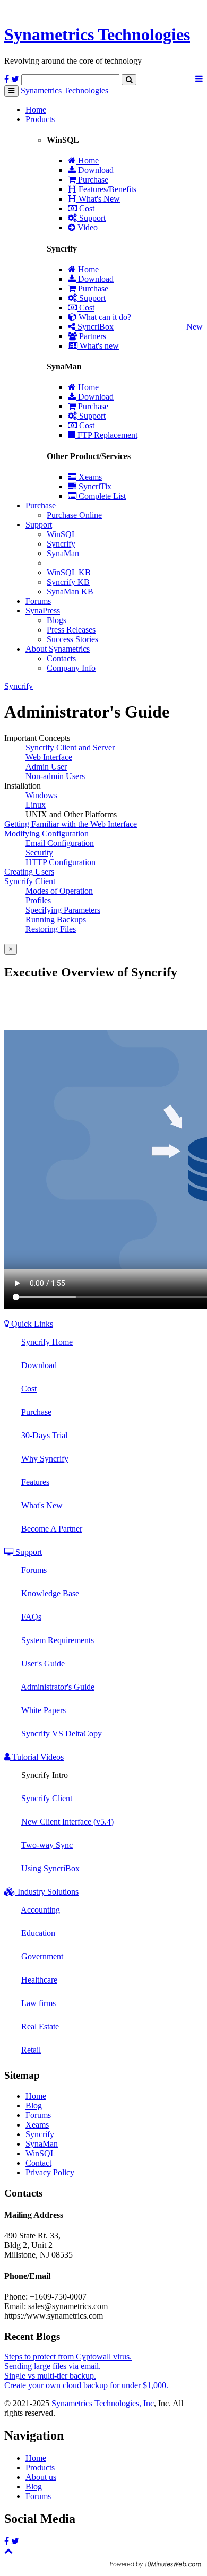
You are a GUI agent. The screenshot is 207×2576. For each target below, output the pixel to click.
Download (95, 170)
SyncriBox (94, 327)
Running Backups (56, 919)
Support (91, 218)
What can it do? (104, 317)
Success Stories (72, 639)
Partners (92, 336)
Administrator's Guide (58, 1687)
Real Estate (40, 2026)
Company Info (71, 668)
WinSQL (62, 534)
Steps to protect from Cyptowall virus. (68, 2357)
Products (40, 119)
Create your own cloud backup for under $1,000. (86, 2385)
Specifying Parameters (63, 910)
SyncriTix (94, 486)
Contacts (61, 658)
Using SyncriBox (50, 1868)
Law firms (38, 2003)
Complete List (101, 496)
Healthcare (39, 1980)
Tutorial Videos (37, 1757)
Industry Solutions (47, 1892)
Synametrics (97, 34)
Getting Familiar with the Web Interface (71, 824)
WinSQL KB (69, 572)
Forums (38, 601)
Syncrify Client (30, 881)
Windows (41, 795)
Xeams (89, 477)
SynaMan (63, 553)
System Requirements (58, 1640)
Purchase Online (74, 515)
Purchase (92, 180)
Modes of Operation (59, 891)
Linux (36, 805)
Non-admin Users (55, 776)
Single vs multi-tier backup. (50, 2376)
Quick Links (31, 1324)
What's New (98, 199)
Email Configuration (60, 843)
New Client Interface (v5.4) (67, 1822)
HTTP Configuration (61, 862)
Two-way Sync (47, 1845)
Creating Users (29, 872)
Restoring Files (51, 929)
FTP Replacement (106, 435)
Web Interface (49, 757)
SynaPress (43, 611)
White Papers (44, 1710)
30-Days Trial (44, 1435)
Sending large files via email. (53, 2366)
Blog (34, 2106)
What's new (98, 346)
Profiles (38, 900)
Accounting (40, 1910)
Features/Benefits (106, 189)
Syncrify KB (68, 582)
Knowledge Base (50, 1593)
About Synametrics (58, 649)
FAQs (31, 1617)
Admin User (46, 767)
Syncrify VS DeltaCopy (62, 1734)
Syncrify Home (47, 1342)
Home (36, 110)
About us (41, 2477)
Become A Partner (52, 1529)
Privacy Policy (50, 2172)
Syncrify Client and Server (70, 747)
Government (42, 1956)
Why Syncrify (45, 1459)
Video (87, 227)
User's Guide (43, 1663)
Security (39, 853)
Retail (31, 2050)
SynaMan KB (70, 591)
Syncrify (61, 544)
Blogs (57, 620)
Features (35, 1482)
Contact (38, 2163)
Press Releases (71, 630)
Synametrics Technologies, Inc (103, 2403)
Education (38, 1933)
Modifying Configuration (46, 833)
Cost (86, 208)
